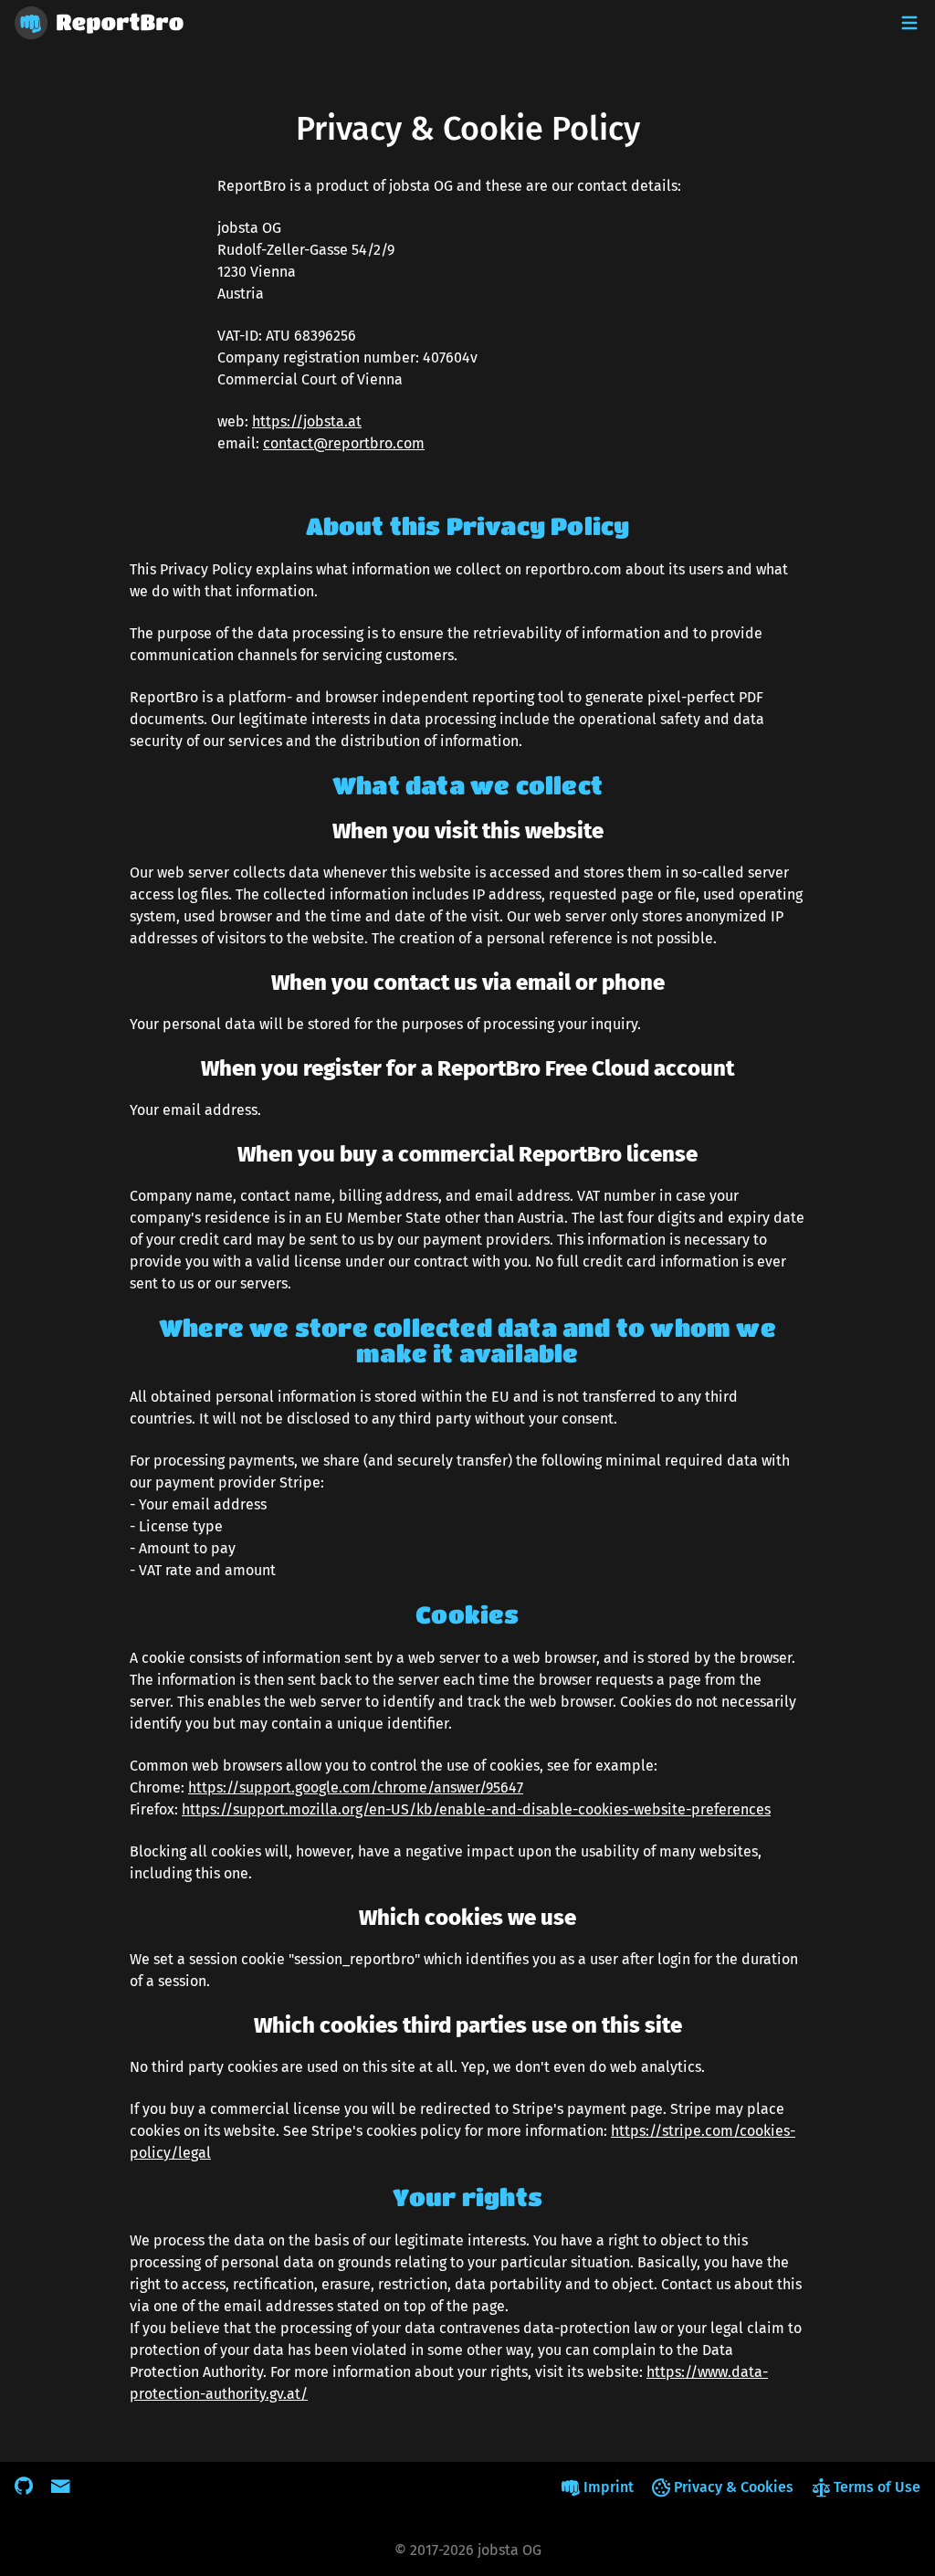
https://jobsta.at (307, 421)
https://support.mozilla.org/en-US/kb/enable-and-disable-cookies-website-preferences (476, 1809)
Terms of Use (877, 2487)
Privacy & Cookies (734, 2487)
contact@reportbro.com (344, 443)
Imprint (609, 2487)
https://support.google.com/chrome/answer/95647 (356, 1787)
